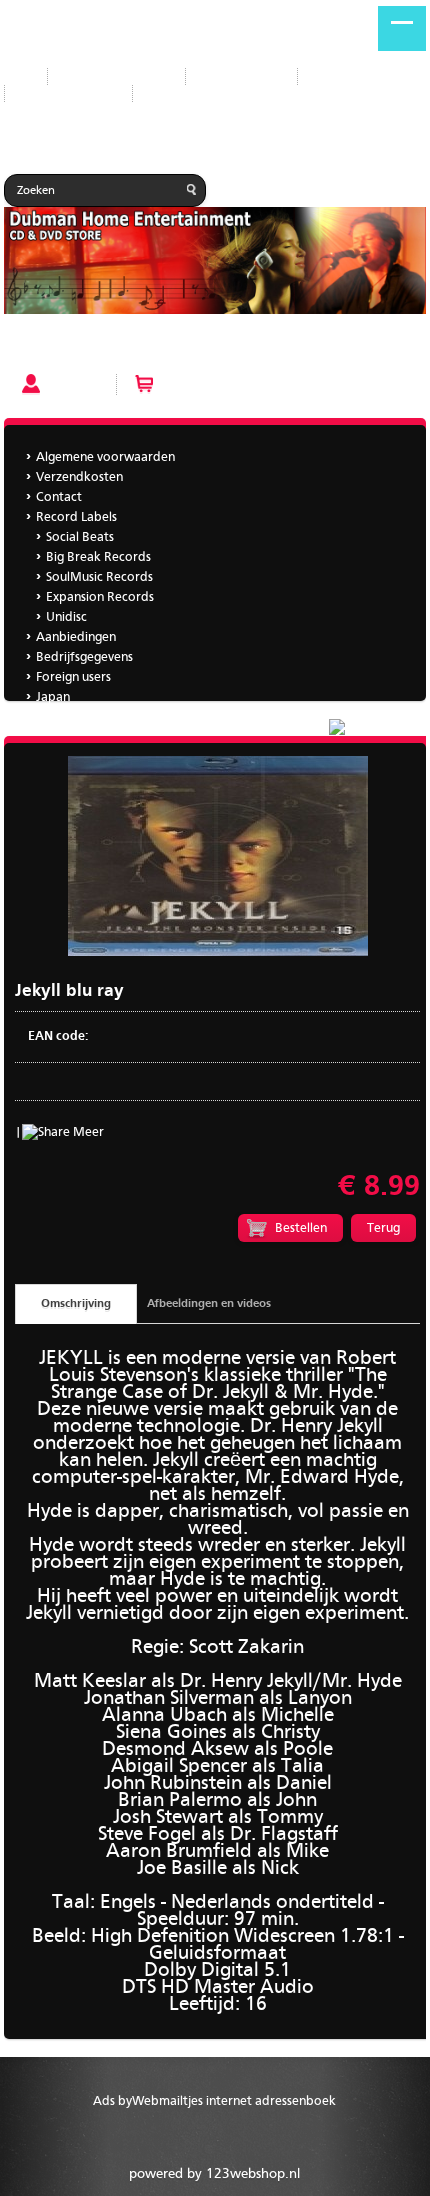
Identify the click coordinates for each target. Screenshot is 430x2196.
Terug (383, 1228)
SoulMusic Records (99, 577)
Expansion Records (100, 597)
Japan (165, 93)
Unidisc (66, 617)
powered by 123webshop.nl (214, 2174)
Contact (59, 497)
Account (73, 384)
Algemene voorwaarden (105, 457)
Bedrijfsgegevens (68, 93)
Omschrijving (76, 1304)
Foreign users (73, 677)
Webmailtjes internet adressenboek (234, 2101)
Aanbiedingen (353, 76)
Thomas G (64, 717)
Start (18, 76)
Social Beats (80, 537)
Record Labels (241, 76)
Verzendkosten (79, 477)
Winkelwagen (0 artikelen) (241, 384)
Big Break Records (98, 557)
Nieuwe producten (116, 76)
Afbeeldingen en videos (209, 1304)
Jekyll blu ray (46, 347)
